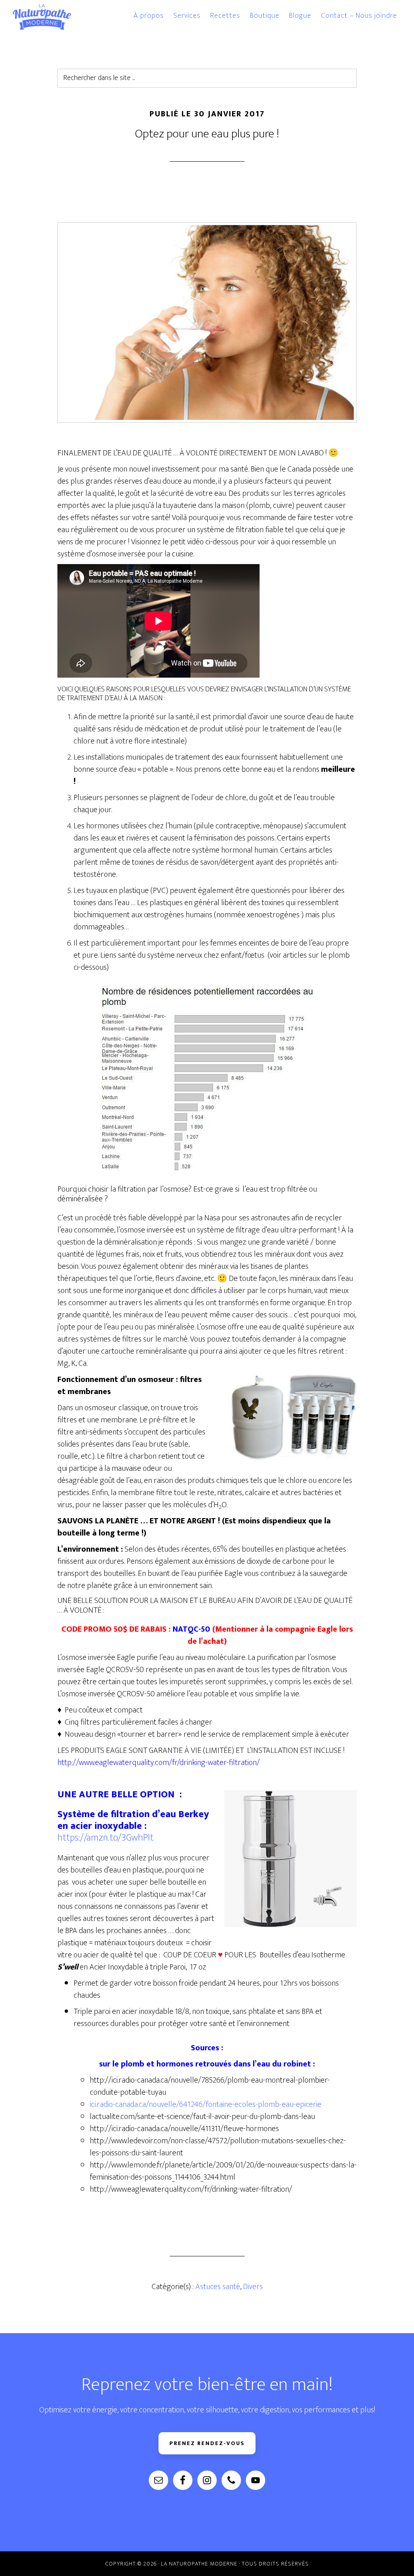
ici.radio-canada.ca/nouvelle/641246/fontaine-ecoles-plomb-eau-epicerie (206, 2104)
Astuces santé (218, 2287)
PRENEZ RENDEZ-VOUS (207, 2443)
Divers (253, 2287)
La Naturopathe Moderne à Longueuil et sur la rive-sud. (53, 17)
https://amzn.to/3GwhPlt (106, 1838)
